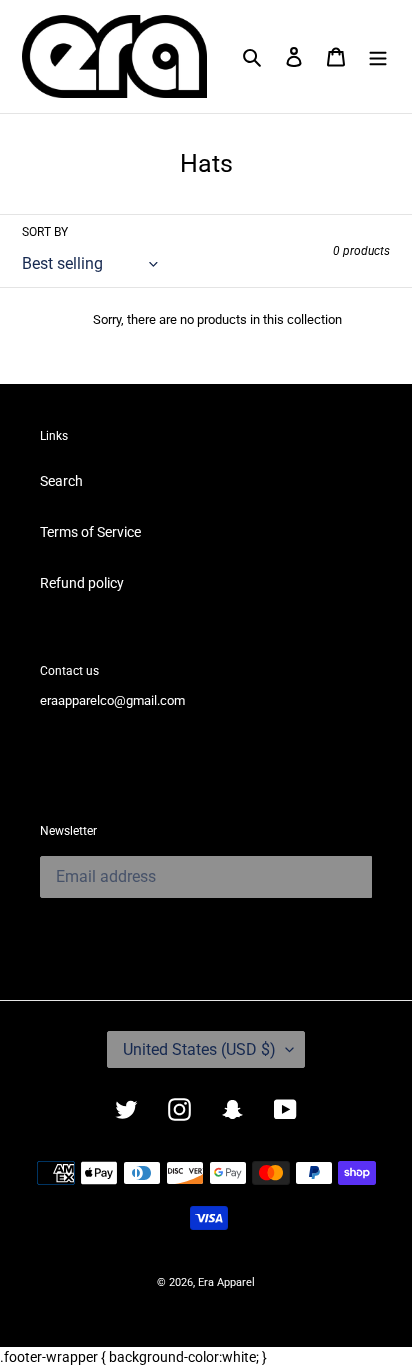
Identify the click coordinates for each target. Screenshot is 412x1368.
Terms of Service (90, 532)
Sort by (45, 232)
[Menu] (378, 56)
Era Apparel (226, 1282)
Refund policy (82, 583)
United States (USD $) (199, 1049)
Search (61, 481)
